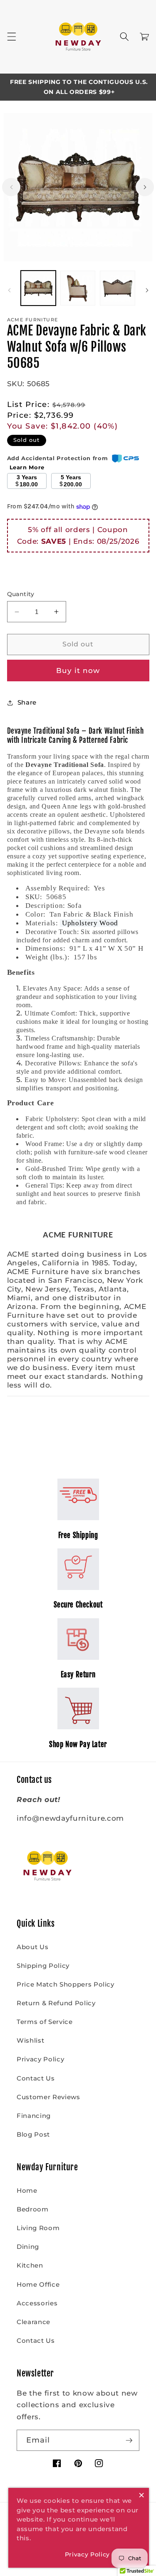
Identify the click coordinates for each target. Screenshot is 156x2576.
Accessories (37, 2303)
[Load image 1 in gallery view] (38, 288)
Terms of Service (45, 2022)
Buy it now (78, 670)
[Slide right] (145, 187)
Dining (28, 2247)
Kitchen (30, 2265)
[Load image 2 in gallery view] (78, 288)
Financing (34, 2116)
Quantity (21, 594)
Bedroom (33, 2209)
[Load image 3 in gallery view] (117, 288)
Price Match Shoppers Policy (66, 1984)
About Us (32, 1947)
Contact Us (36, 2078)
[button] (11, 37)
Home (27, 2190)
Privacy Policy (40, 2059)
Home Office (38, 2284)
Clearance (33, 2322)
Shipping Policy (43, 1966)
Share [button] (27, 702)
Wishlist (30, 2040)
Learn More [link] (27, 467)
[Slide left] (11, 187)
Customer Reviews (48, 2097)
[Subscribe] (129, 2440)
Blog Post (33, 2134)
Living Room (38, 2228)
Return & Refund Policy (56, 2003)
